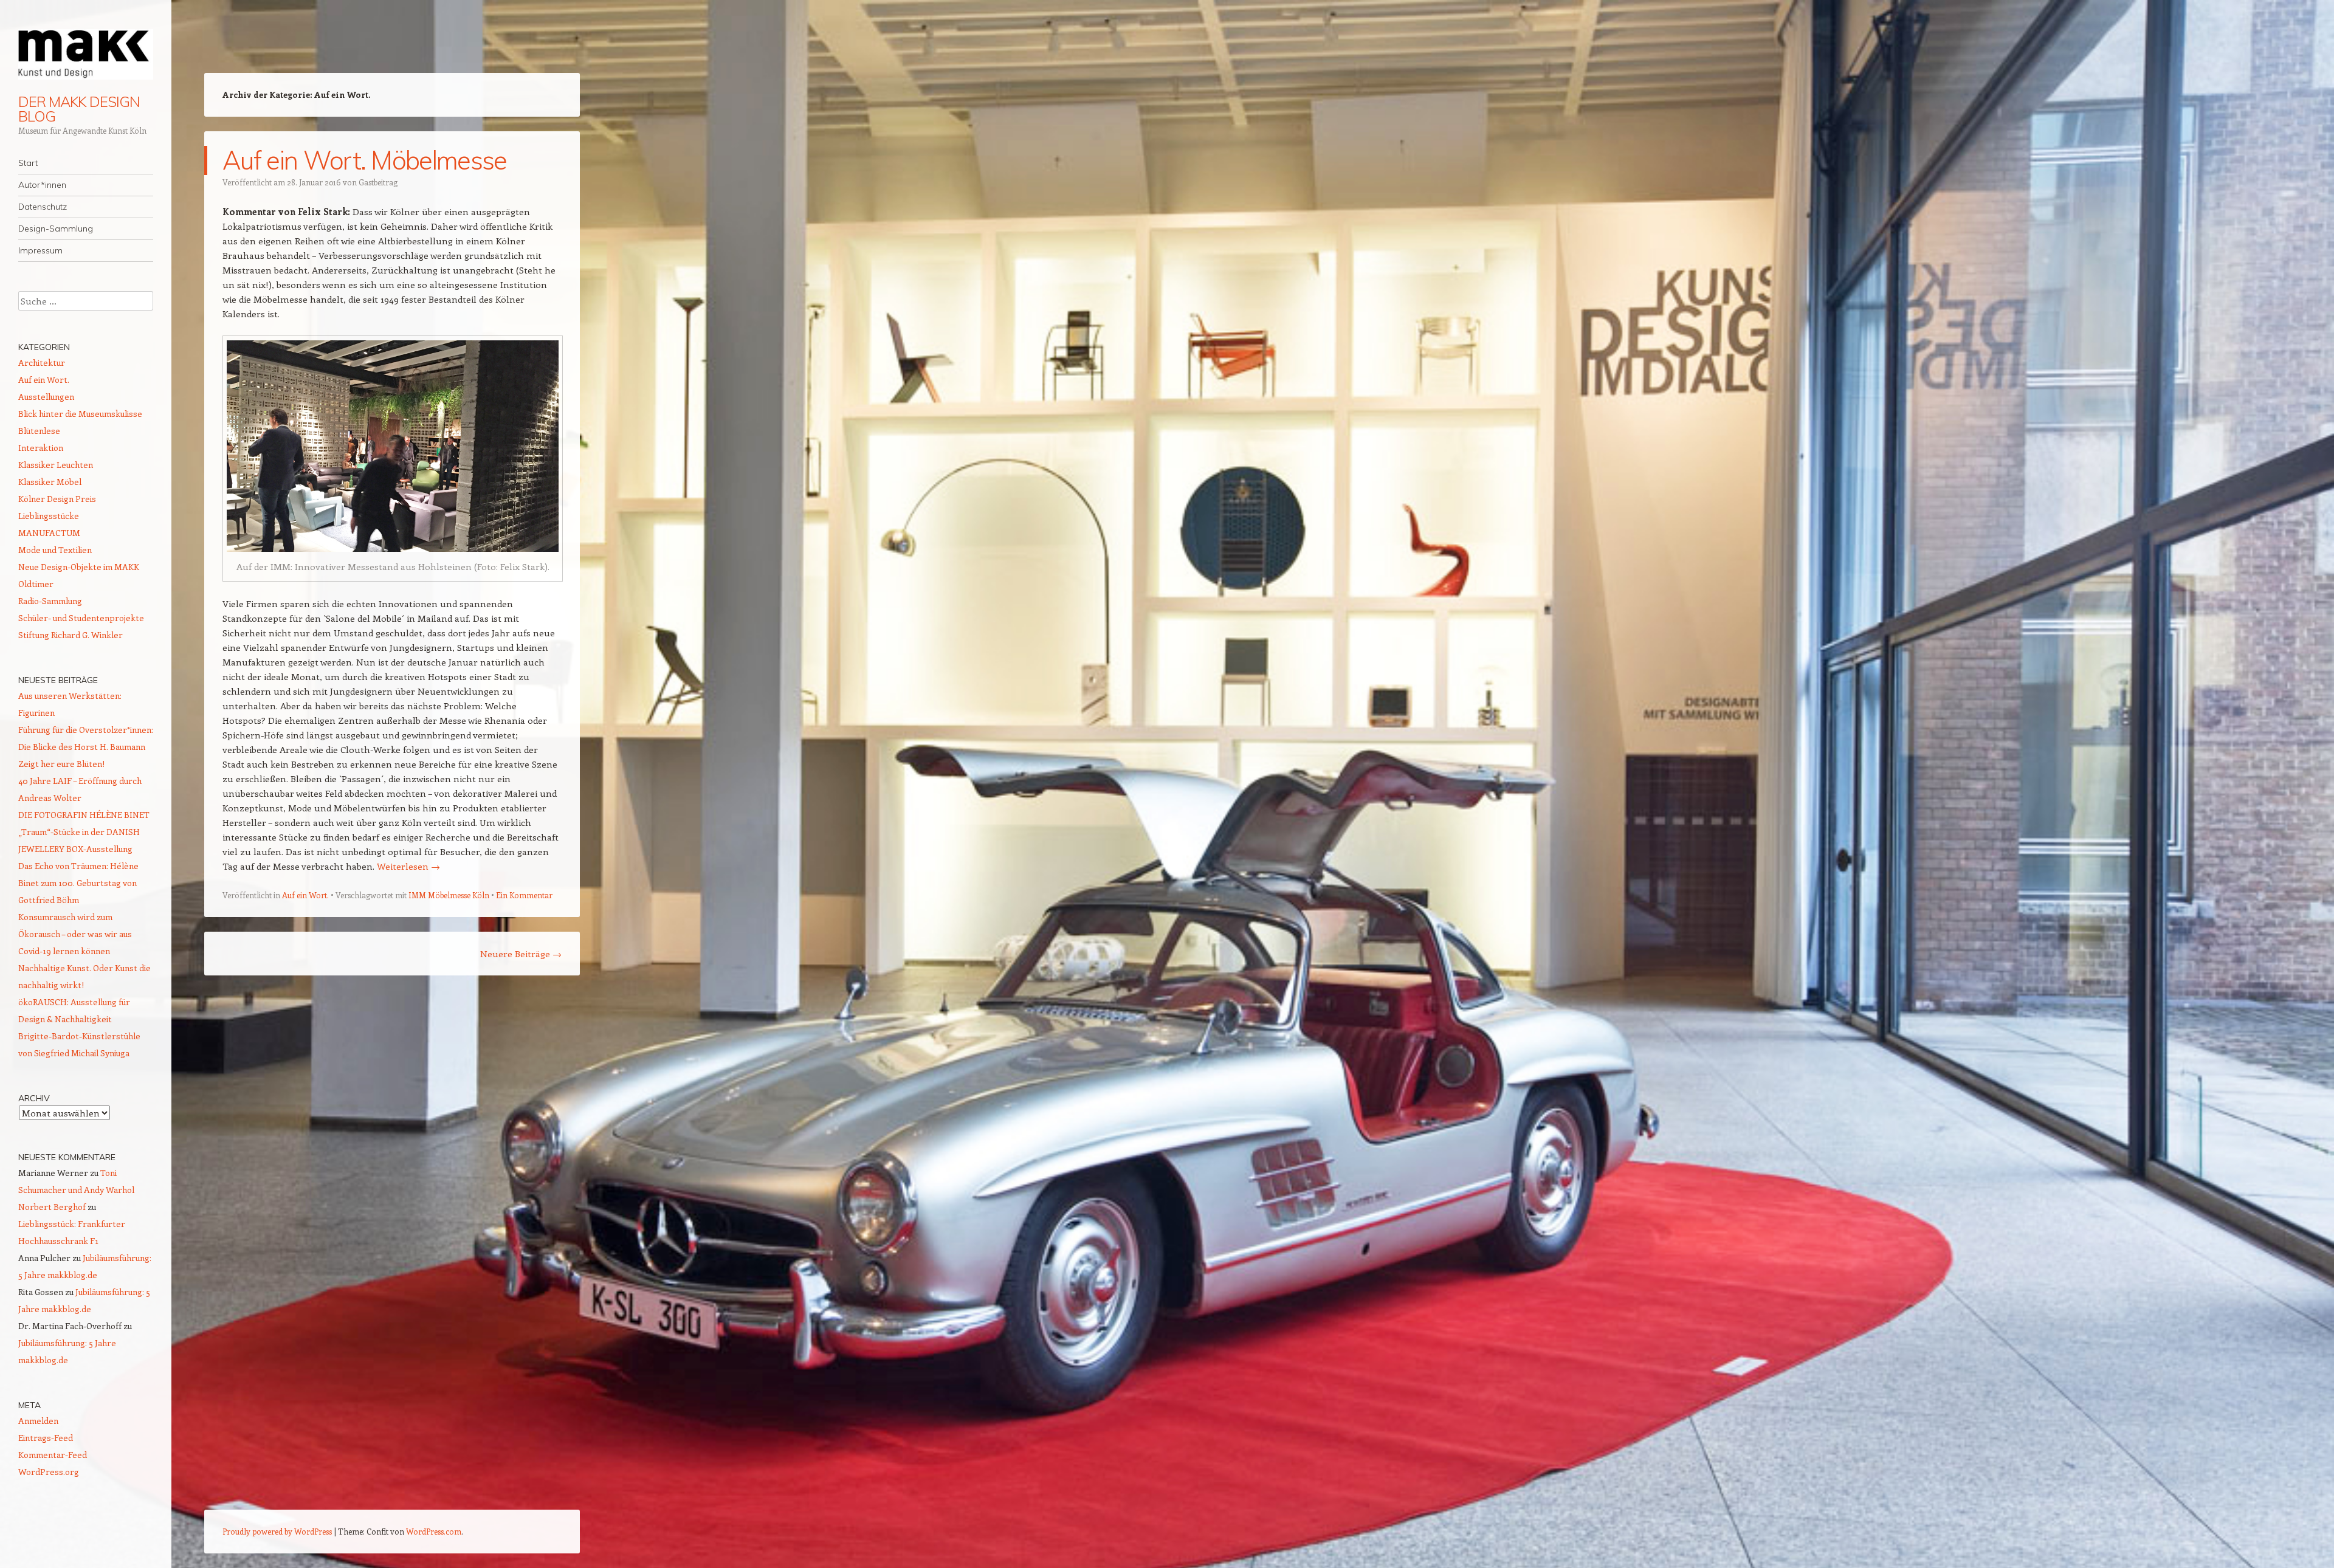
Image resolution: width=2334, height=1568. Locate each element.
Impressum (40, 250)
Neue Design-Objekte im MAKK (79, 567)
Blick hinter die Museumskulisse (80, 414)
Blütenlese (39, 431)
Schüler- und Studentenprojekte (81, 618)
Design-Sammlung (56, 229)
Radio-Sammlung (50, 601)
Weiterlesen (408, 866)
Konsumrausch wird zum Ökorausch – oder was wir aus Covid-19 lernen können (75, 934)
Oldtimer (36, 584)
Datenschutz (43, 207)
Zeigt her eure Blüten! (61, 764)
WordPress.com (434, 1531)
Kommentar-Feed (53, 1455)
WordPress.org (49, 1472)
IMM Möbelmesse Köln (449, 895)
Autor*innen (42, 185)
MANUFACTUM (49, 533)
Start (28, 163)
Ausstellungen (46, 397)
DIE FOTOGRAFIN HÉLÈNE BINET (84, 815)
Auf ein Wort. (305, 895)
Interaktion (41, 448)
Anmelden (38, 1421)
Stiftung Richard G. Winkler (71, 635)
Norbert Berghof (52, 1207)
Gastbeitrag (378, 182)
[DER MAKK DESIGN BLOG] (86, 54)
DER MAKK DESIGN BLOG (79, 109)
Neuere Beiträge (521, 954)
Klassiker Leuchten (56, 465)
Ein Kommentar (524, 895)
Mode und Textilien (55, 550)
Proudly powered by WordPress (277, 1531)
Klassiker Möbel (50, 482)
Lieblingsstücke (49, 516)
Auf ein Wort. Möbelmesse (365, 160)
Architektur (42, 363)
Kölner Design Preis (57, 499)
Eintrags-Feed (46, 1438)
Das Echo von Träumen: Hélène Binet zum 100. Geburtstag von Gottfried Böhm (78, 883)
